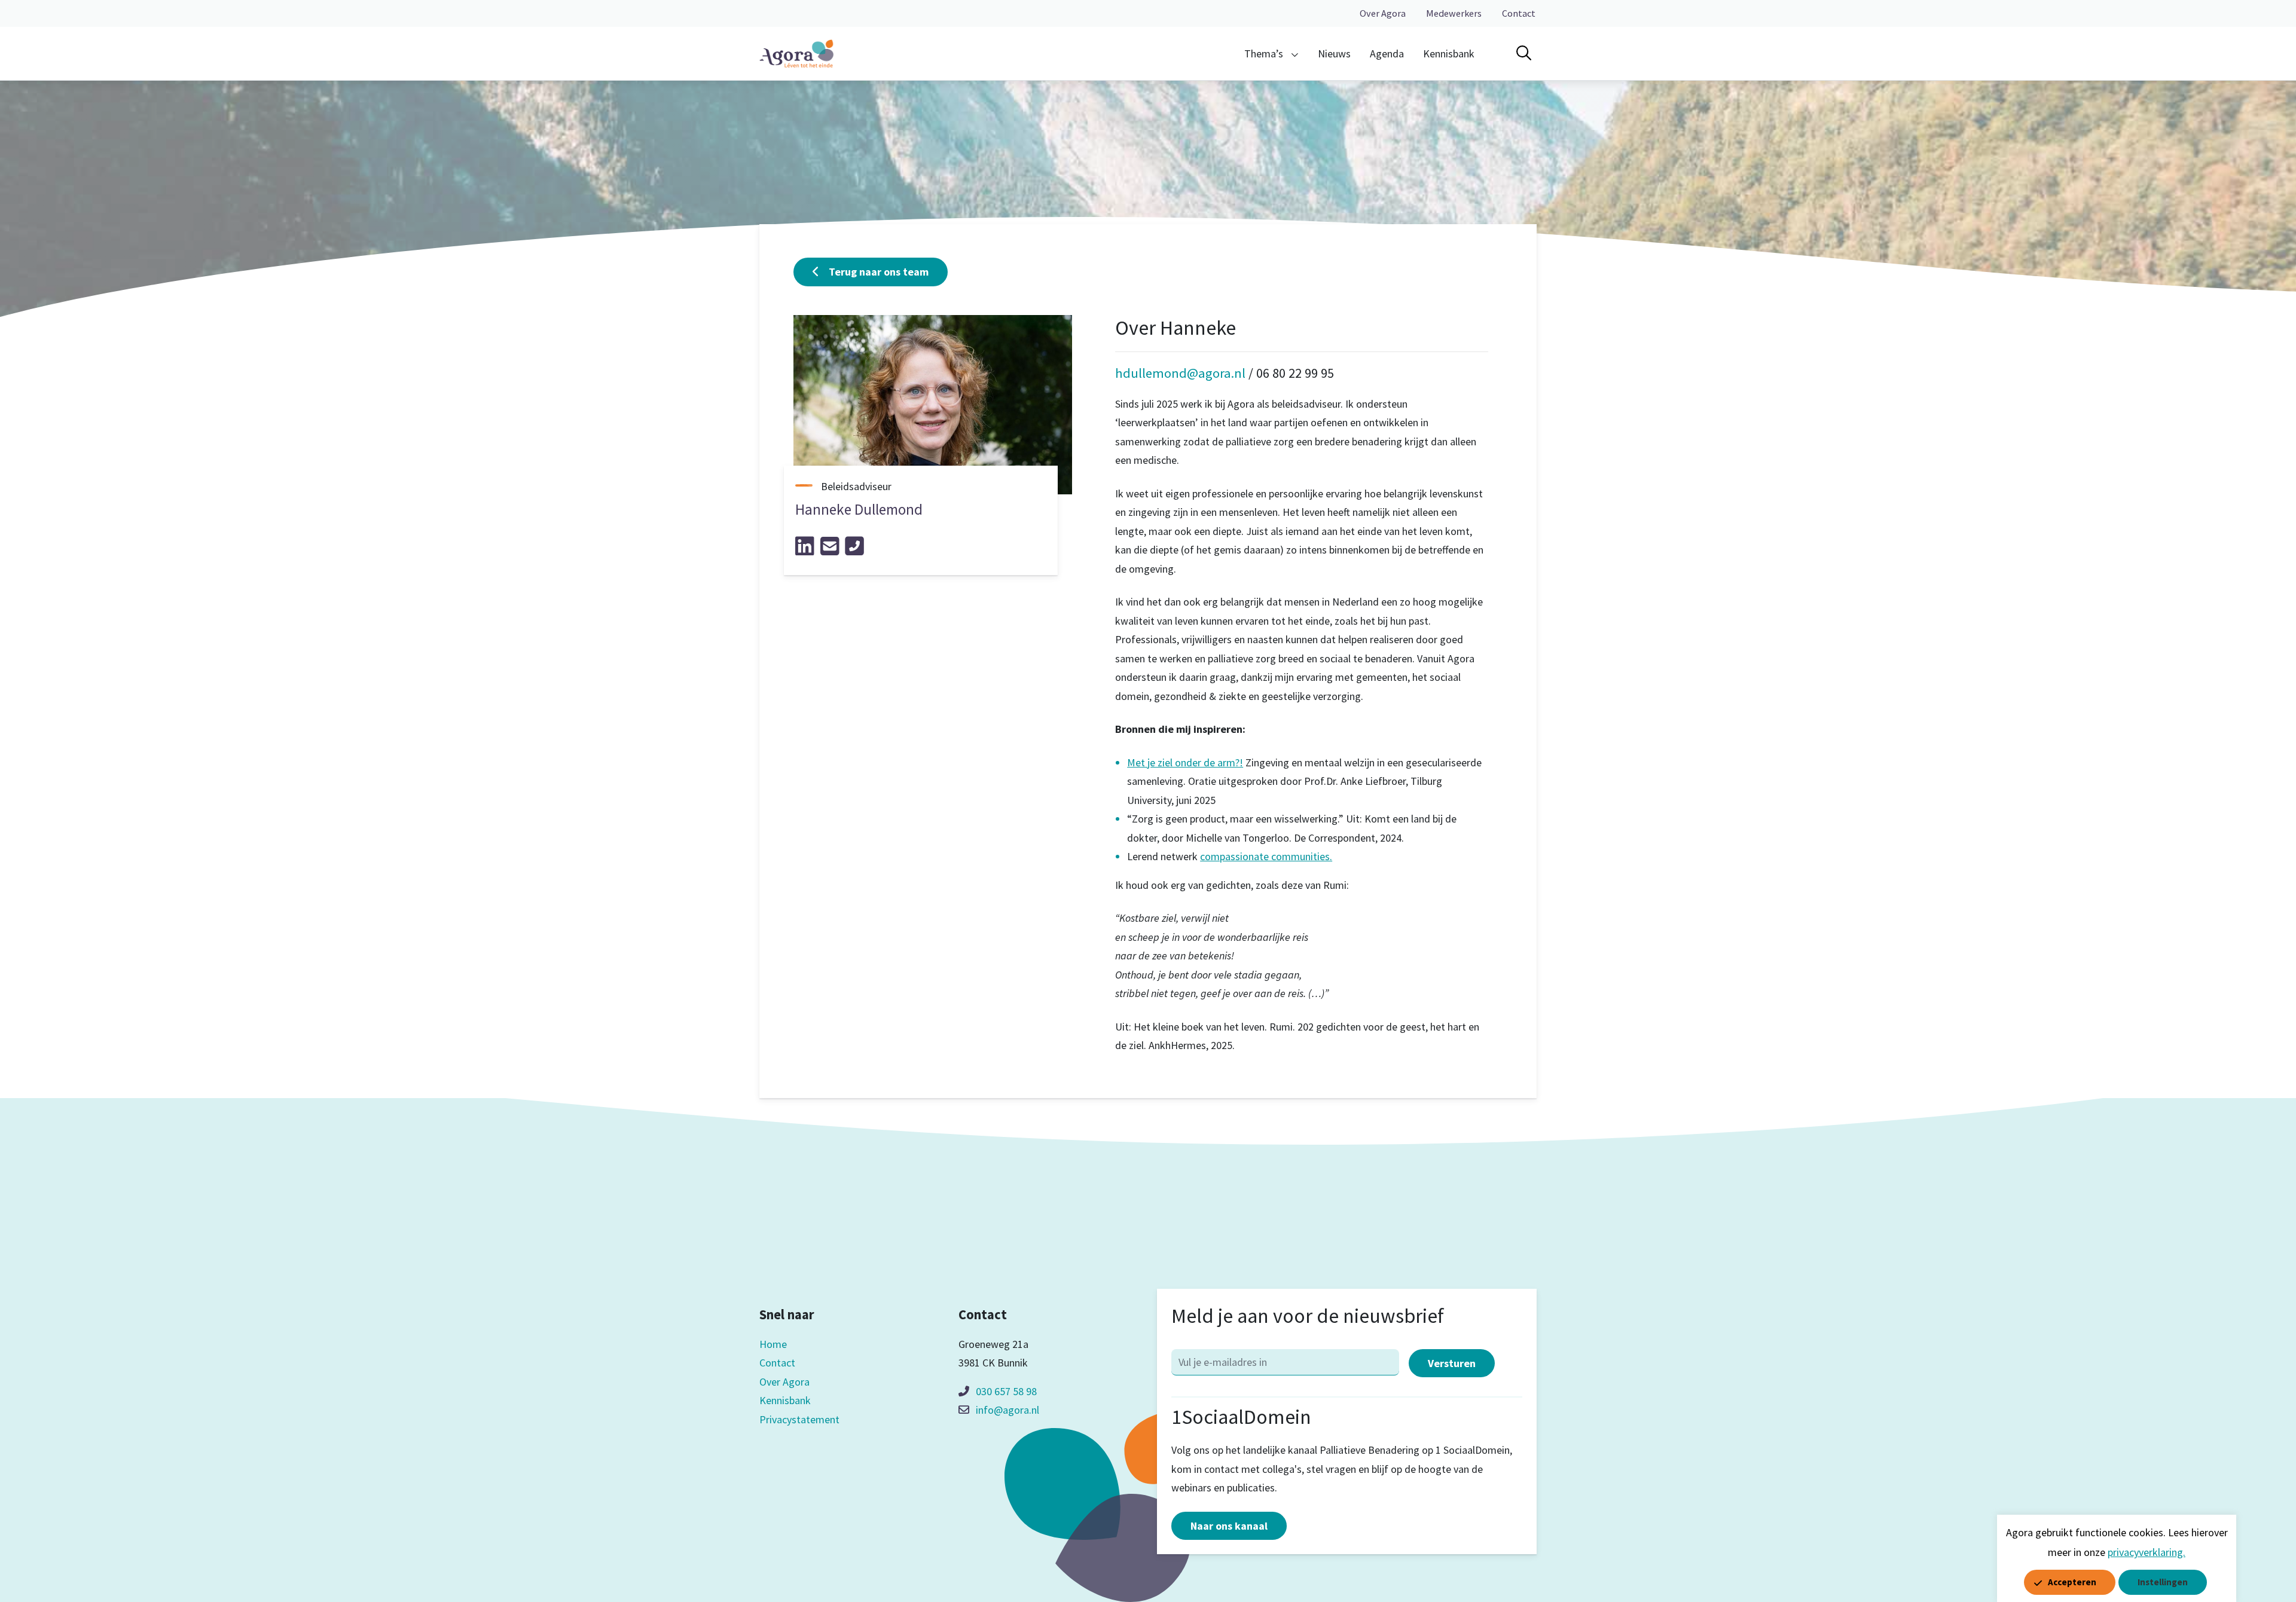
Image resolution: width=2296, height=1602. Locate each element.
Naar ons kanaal (1229, 1526)
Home (773, 1344)
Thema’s (1264, 53)
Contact (1519, 13)
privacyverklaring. (2147, 1552)
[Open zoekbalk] (1524, 53)
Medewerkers (1454, 13)
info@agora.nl (1007, 1410)
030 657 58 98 (1006, 1391)
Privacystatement (799, 1419)
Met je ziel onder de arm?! (1185, 762)
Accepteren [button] (2072, 1582)
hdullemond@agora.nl (1180, 373)
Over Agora (1383, 13)
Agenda (1387, 53)
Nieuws (1334, 53)
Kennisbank (1449, 53)
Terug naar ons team (879, 272)
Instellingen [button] (2163, 1582)
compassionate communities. (1266, 856)
